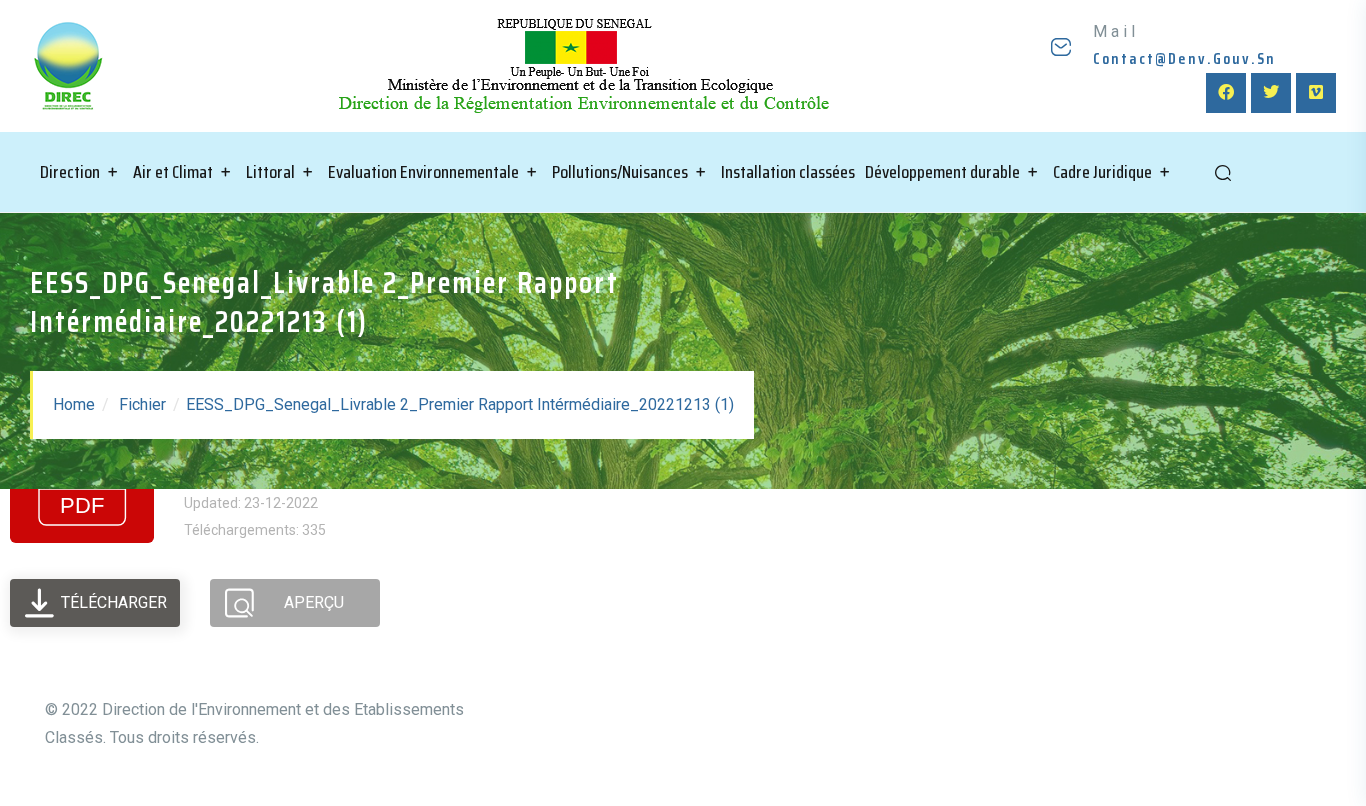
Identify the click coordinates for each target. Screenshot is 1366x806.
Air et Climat (173, 172)
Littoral (270, 172)
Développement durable (942, 172)
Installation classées (788, 172)
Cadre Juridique (1102, 172)
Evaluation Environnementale (423, 172)
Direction (70, 172)
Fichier (142, 404)
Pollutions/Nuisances (620, 172)
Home (74, 404)
